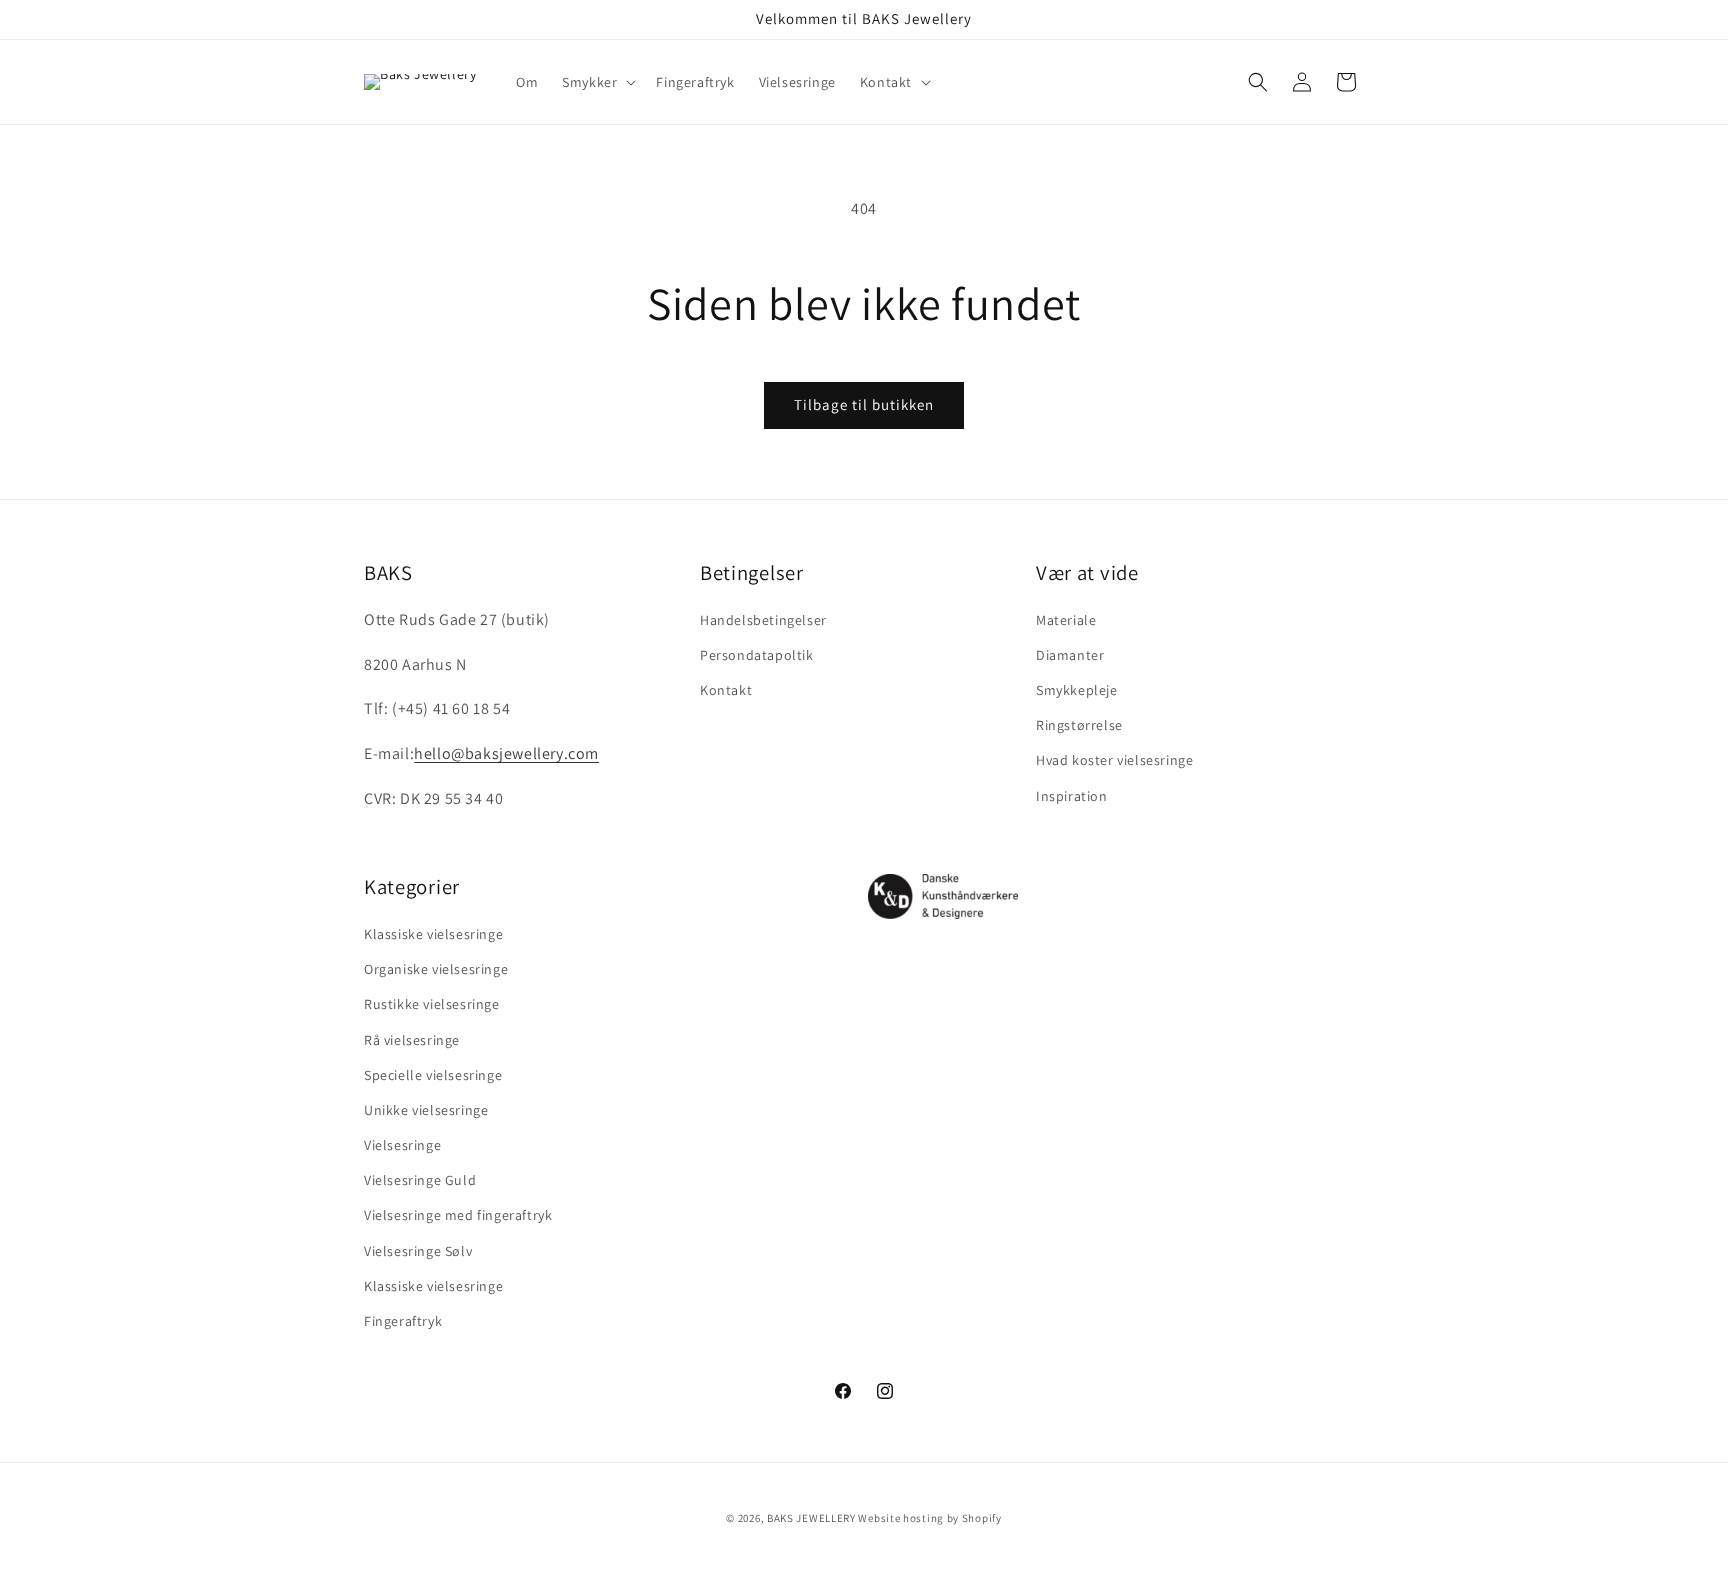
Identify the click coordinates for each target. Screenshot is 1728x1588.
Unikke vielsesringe (426, 1110)
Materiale (1066, 620)
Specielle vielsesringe (433, 1075)
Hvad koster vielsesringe (1114, 761)
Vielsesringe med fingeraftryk (458, 1216)
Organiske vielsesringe (436, 970)
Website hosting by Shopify (929, 1518)
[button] (597, 82)
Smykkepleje (1077, 691)
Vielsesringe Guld (420, 1181)
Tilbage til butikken (864, 404)
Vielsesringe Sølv (418, 1251)
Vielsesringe (402, 1145)
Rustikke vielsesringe (432, 1005)
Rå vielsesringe (412, 1040)
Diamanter (1070, 655)
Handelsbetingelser (763, 620)
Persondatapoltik (757, 655)
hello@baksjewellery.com (506, 754)
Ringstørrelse (1079, 726)
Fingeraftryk (403, 1321)
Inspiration (1072, 796)
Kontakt (726, 691)
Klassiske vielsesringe (433, 934)
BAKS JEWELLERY (811, 1518)
